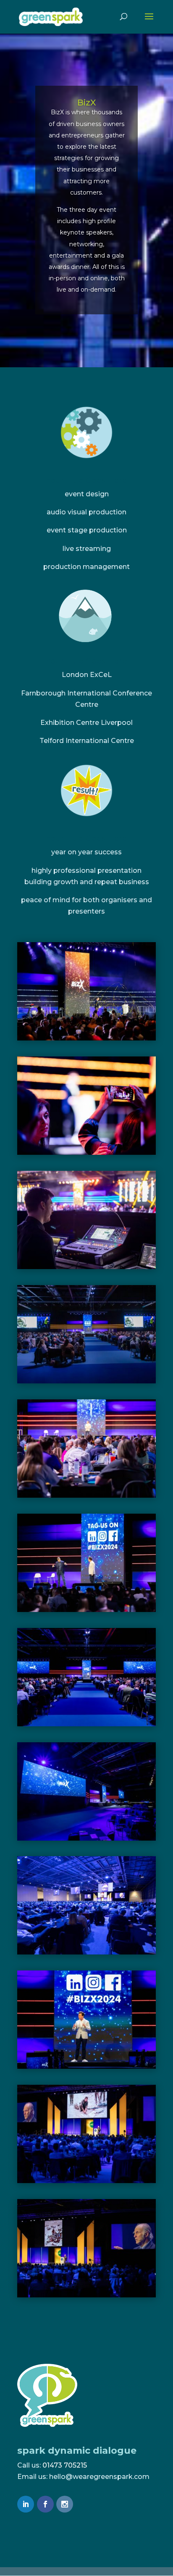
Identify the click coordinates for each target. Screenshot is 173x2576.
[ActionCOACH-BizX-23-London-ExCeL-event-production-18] (86, 2183)
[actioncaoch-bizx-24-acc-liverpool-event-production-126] (86, 1155)
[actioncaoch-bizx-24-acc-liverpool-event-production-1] (86, 1840)
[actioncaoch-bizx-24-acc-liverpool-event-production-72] (86, 1383)
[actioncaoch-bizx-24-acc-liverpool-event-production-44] (86, 1497)
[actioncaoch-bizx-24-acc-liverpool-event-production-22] (86, 1726)
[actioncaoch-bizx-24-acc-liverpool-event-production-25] (86, 2069)
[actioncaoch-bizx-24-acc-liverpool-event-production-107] (86, 1269)
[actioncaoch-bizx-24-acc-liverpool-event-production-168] (86, 1040)
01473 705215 (65, 2465)
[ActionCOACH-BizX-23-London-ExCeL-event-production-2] (86, 1954)
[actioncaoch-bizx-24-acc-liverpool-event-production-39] (86, 1612)
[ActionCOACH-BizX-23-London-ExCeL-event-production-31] (86, 2297)
